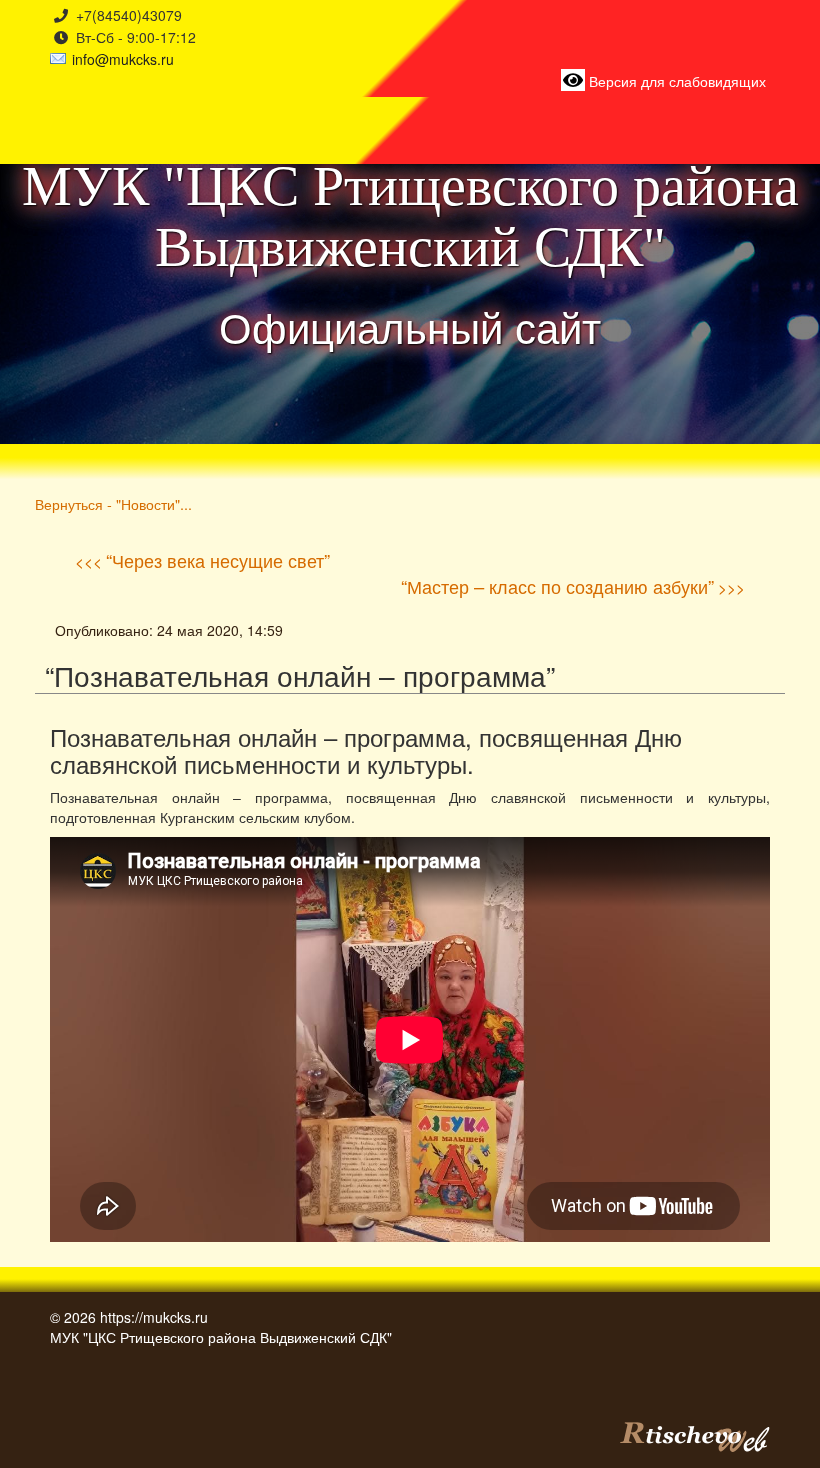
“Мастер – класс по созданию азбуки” (557, 586)
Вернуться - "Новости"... (113, 503)
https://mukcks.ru (154, 1317)
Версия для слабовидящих (675, 81)
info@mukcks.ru (123, 59)
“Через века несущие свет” (218, 560)
